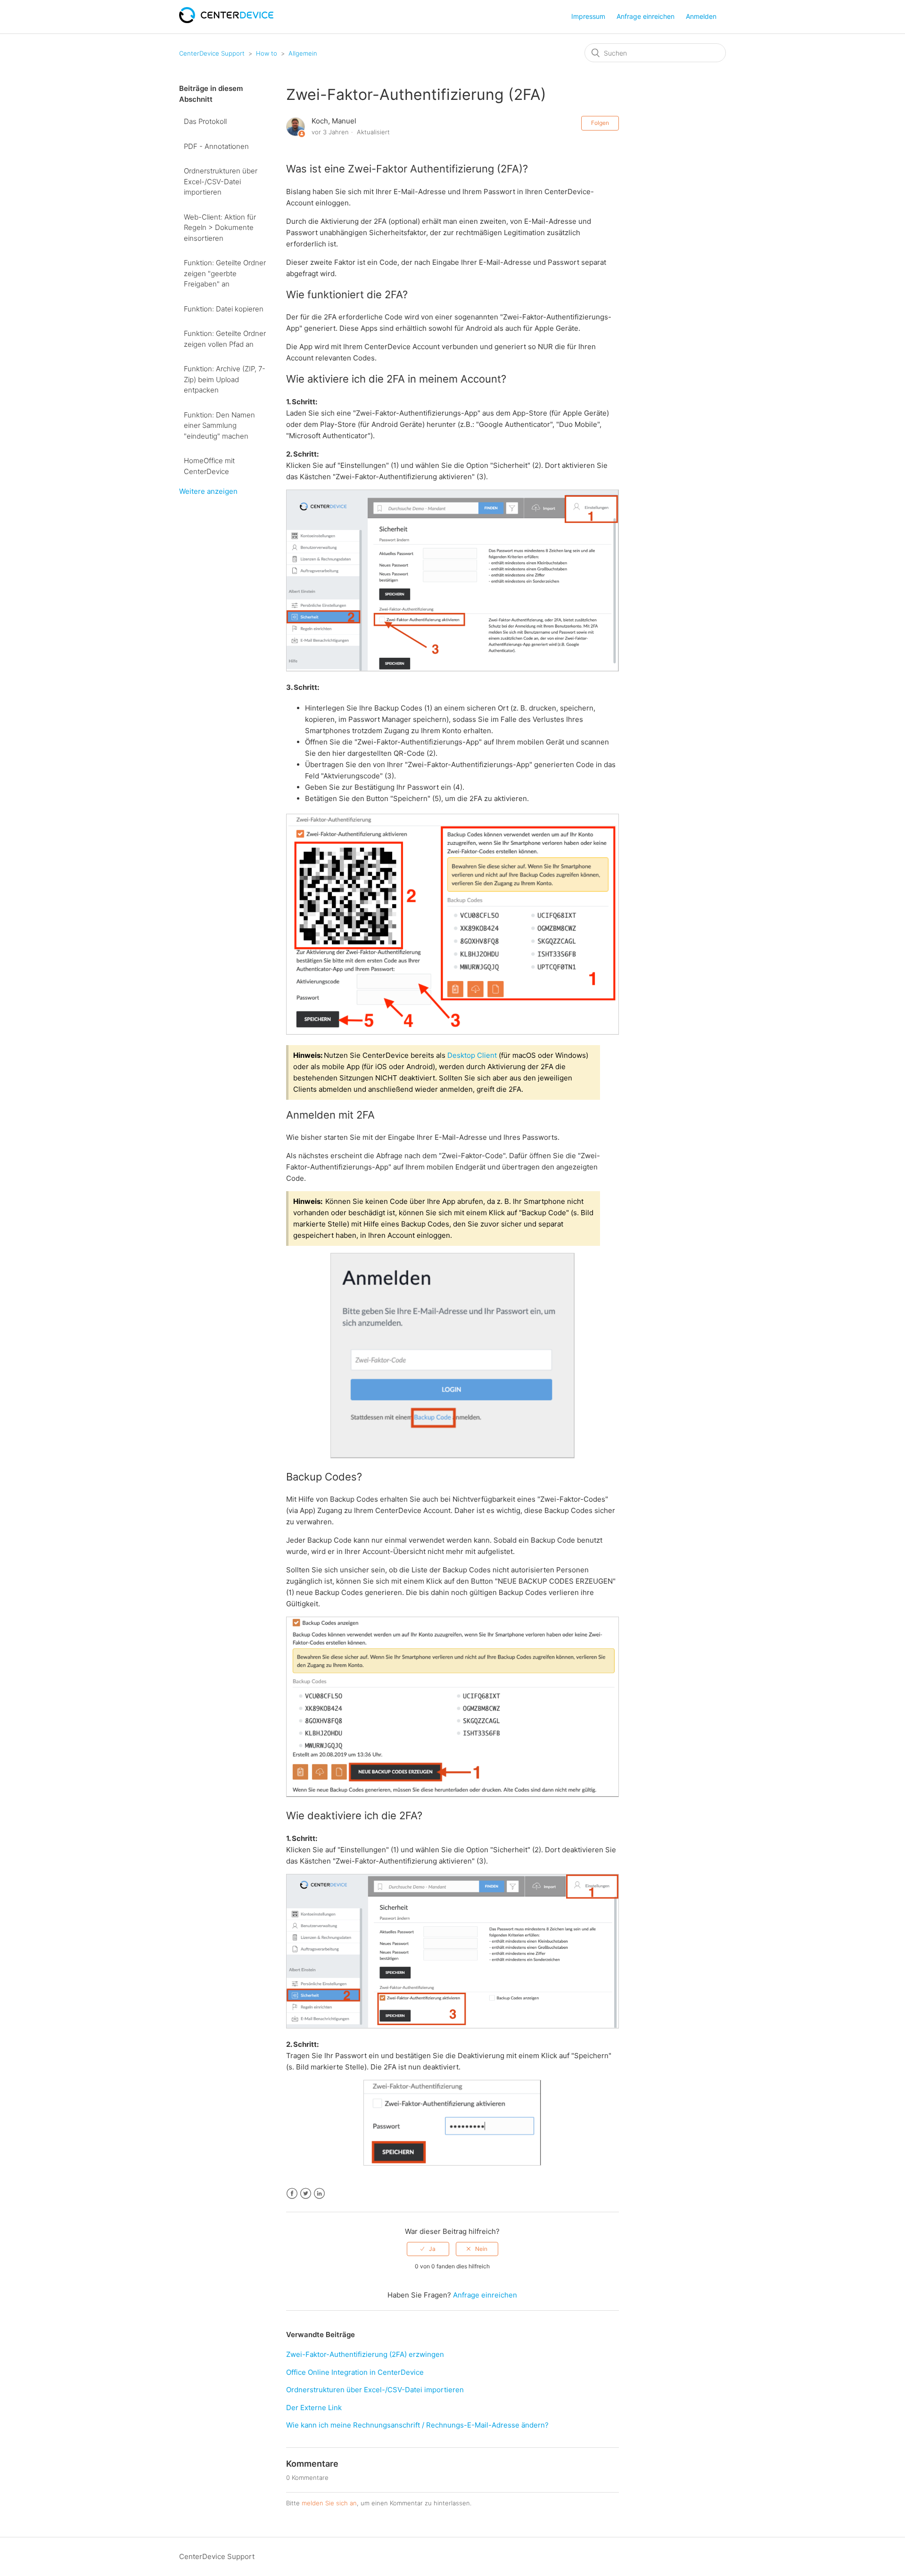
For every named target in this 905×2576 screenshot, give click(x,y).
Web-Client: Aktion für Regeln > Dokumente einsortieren (220, 228)
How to (267, 53)
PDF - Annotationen (216, 146)
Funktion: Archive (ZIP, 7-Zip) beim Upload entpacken (225, 379)
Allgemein (303, 53)
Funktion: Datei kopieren (224, 309)
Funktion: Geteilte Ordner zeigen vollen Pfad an (225, 339)
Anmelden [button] (701, 16)
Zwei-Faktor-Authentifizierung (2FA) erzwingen (365, 2354)
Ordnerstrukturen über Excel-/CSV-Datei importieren (221, 181)
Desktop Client (472, 1055)
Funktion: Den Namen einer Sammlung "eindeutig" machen (219, 425)
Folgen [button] (600, 123)
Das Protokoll (205, 121)
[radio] (428, 2249)
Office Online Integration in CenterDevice (355, 2372)
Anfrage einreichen (646, 16)
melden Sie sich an (329, 2503)
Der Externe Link (314, 2408)
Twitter (306, 2194)
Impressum (588, 16)
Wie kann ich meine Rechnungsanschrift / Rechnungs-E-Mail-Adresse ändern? (417, 2425)
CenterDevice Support (212, 53)
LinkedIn (319, 2194)
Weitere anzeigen (208, 491)
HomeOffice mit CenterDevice (209, 466)
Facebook (292, 2194)
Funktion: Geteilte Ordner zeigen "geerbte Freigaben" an (225, 273)
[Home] (226, 20)
